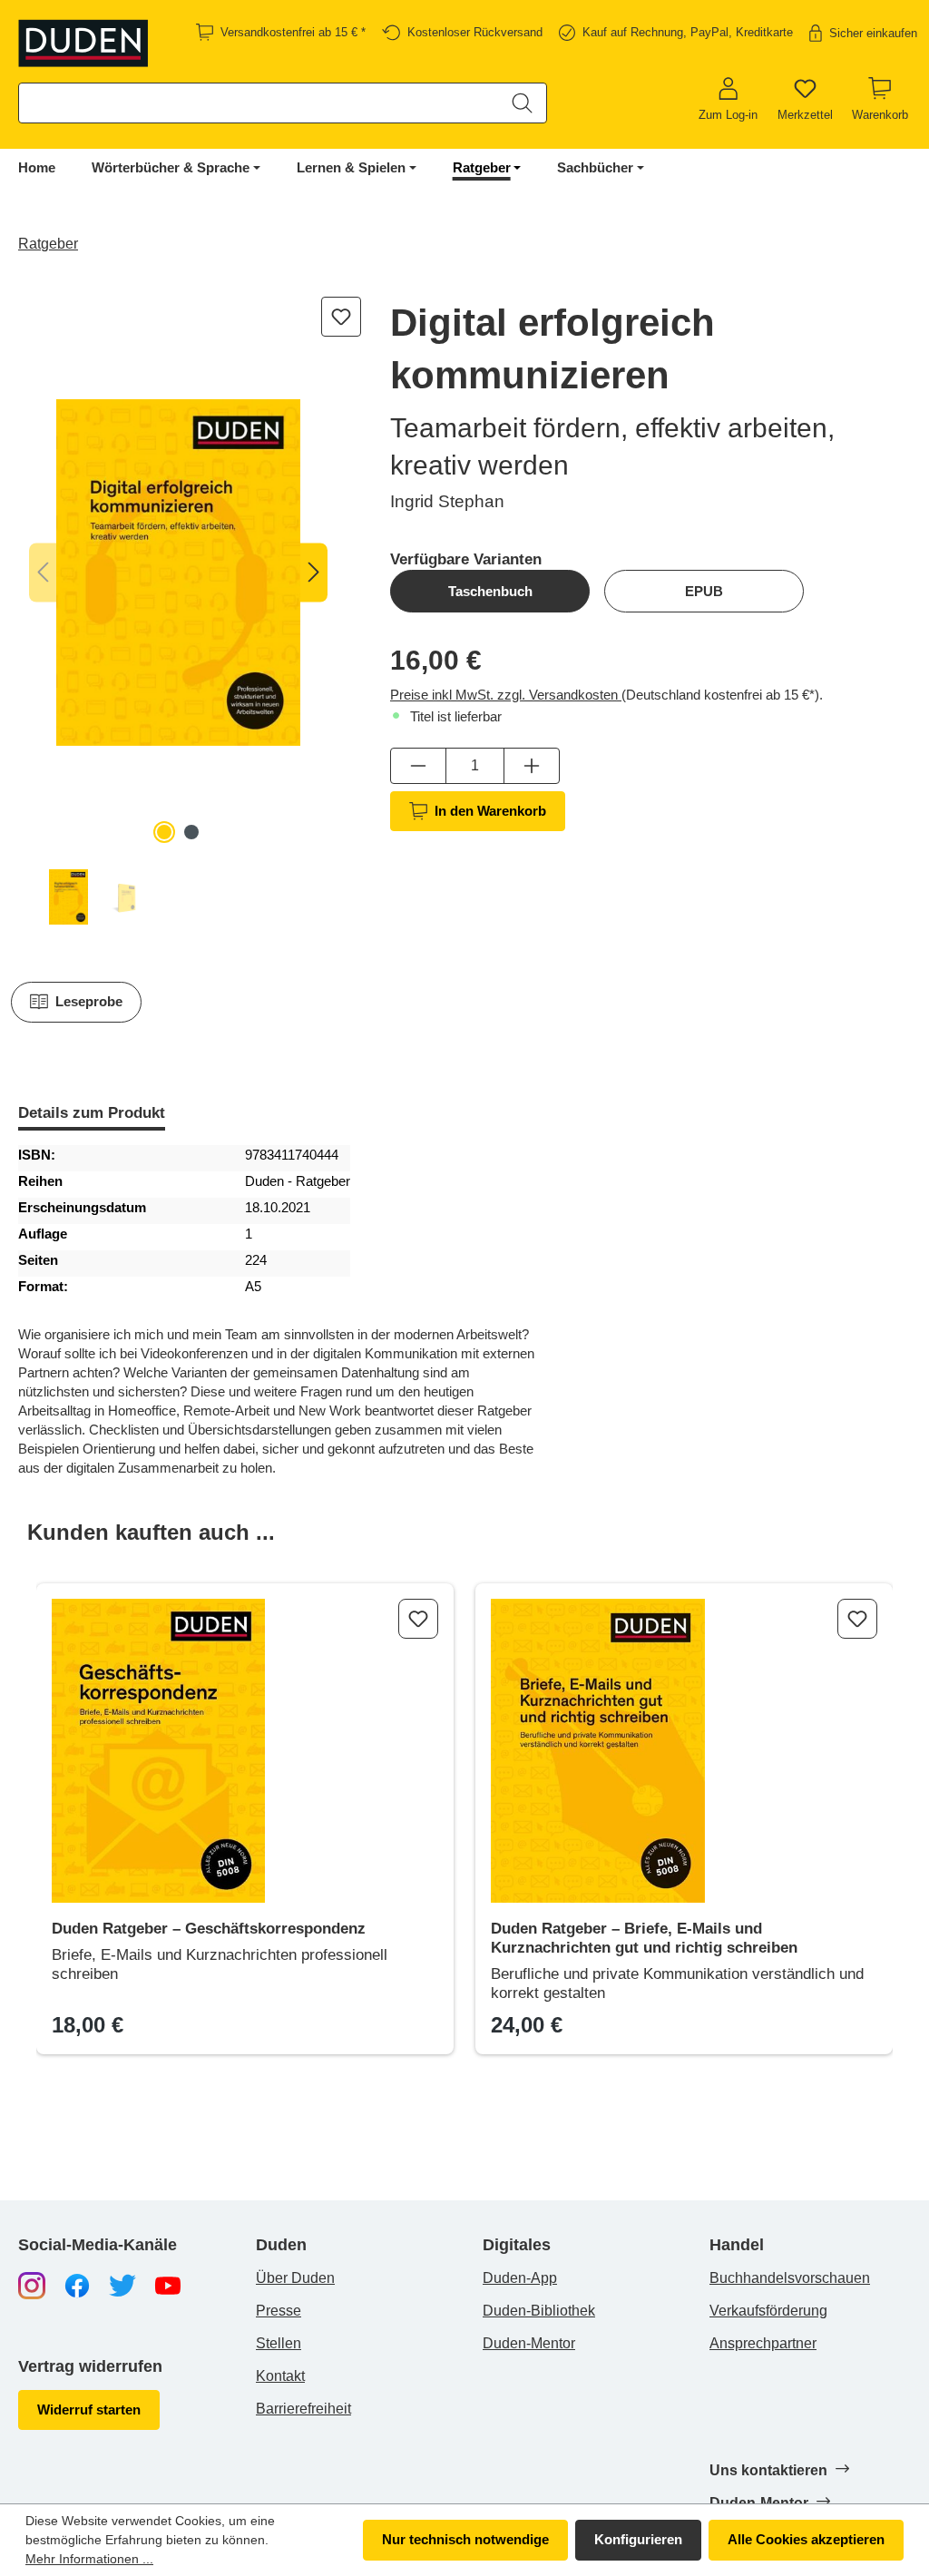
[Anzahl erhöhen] (532, 766)
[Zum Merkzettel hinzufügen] (341, 317)
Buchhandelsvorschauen (790, 2278)
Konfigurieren (638, 2539)
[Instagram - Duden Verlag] (32, 2284)
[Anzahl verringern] (418, 766)
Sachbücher (595, 167)
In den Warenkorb (490, 811)
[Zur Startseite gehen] (84, 43)
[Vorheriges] (43, 573)
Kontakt (280, 2376)
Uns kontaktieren (770, 2470)
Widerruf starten (89, 2409)
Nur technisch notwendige (465, 2539)
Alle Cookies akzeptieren (806, 2539)
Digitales (517, 2245)
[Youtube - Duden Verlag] (168, 2284)
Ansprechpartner (763, 2343)
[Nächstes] (314, 573)
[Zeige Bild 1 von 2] (164, 832)
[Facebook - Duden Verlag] (77, 2284)
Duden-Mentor (529, 2343)
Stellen (279, 2343)
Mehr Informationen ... (89, 2559)
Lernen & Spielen (351, 167)
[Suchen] (522, 103)
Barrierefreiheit (303, 2409)
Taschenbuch (490, 591)
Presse (279, 2311)
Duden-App (520, 2278)
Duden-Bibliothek (539, 2311)
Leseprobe (89, 1001)
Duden (281, 2245)
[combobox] (259, 103)
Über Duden (295, 2278)
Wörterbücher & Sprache (171, 167)
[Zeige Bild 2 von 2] (191, 832)
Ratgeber (482, 167)
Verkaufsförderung (768, 2311)
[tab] (92, 1115)
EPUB (704, 591)
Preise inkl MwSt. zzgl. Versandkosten (506, 695)
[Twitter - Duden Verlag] (122, 2284)
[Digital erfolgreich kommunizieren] (178, 573)
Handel (737, 2245)
